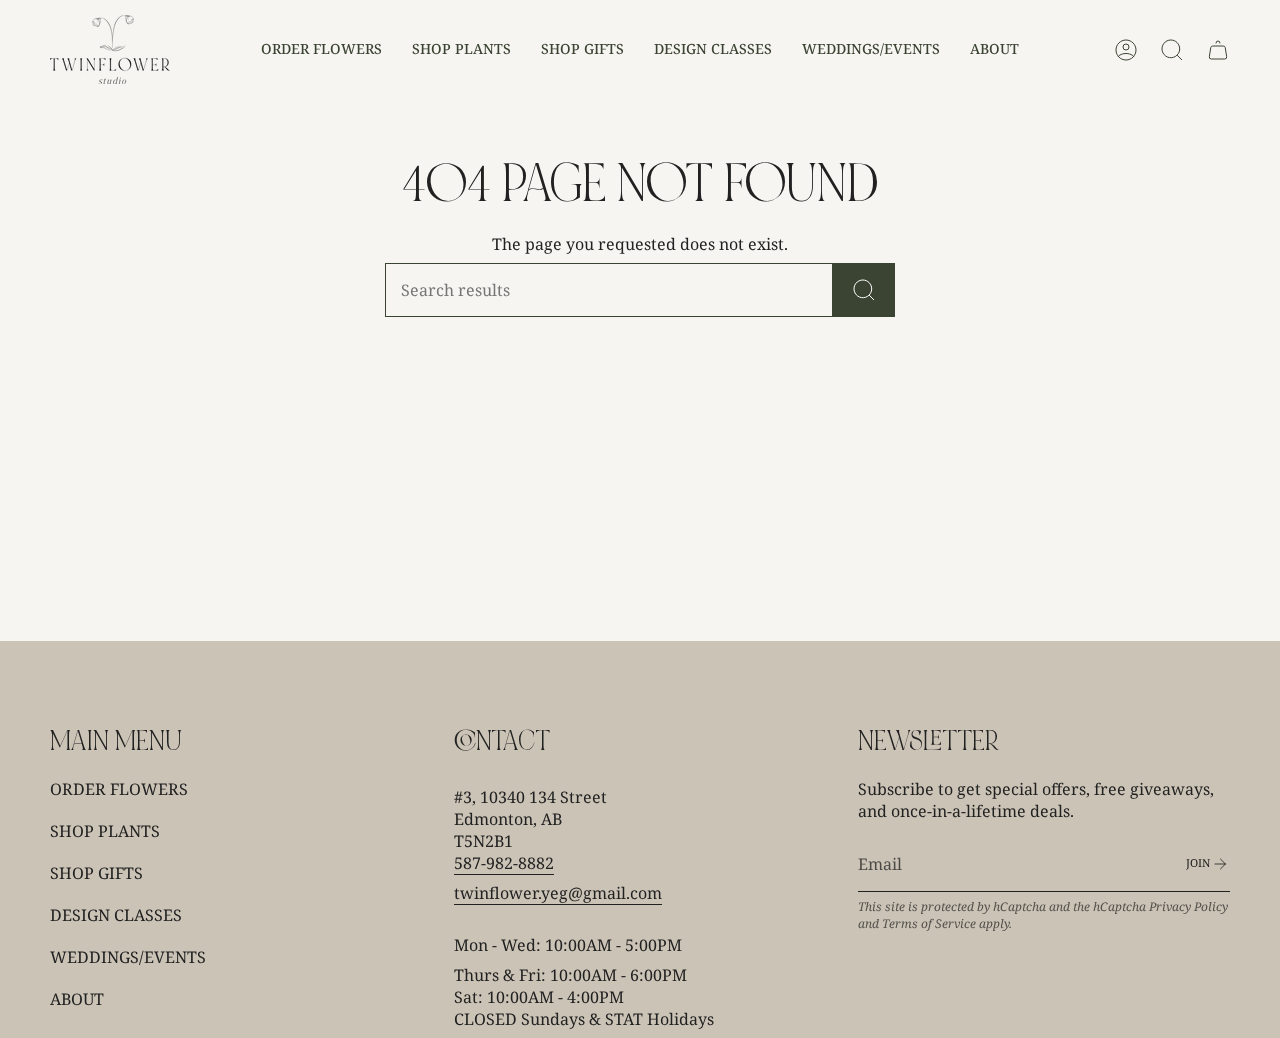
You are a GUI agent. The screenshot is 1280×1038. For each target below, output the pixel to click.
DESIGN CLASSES (116, 915)
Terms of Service (929, 923)
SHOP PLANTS (105, 831)
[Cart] (1218, 50)
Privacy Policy (1188, 906)
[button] (321, 49)
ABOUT (77, 999)
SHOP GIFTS (96, 873)
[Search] (864, 290)
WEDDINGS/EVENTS (128, 957)
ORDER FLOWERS (119, 789)
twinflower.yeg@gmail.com (558, 893)
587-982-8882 (504, 863)
